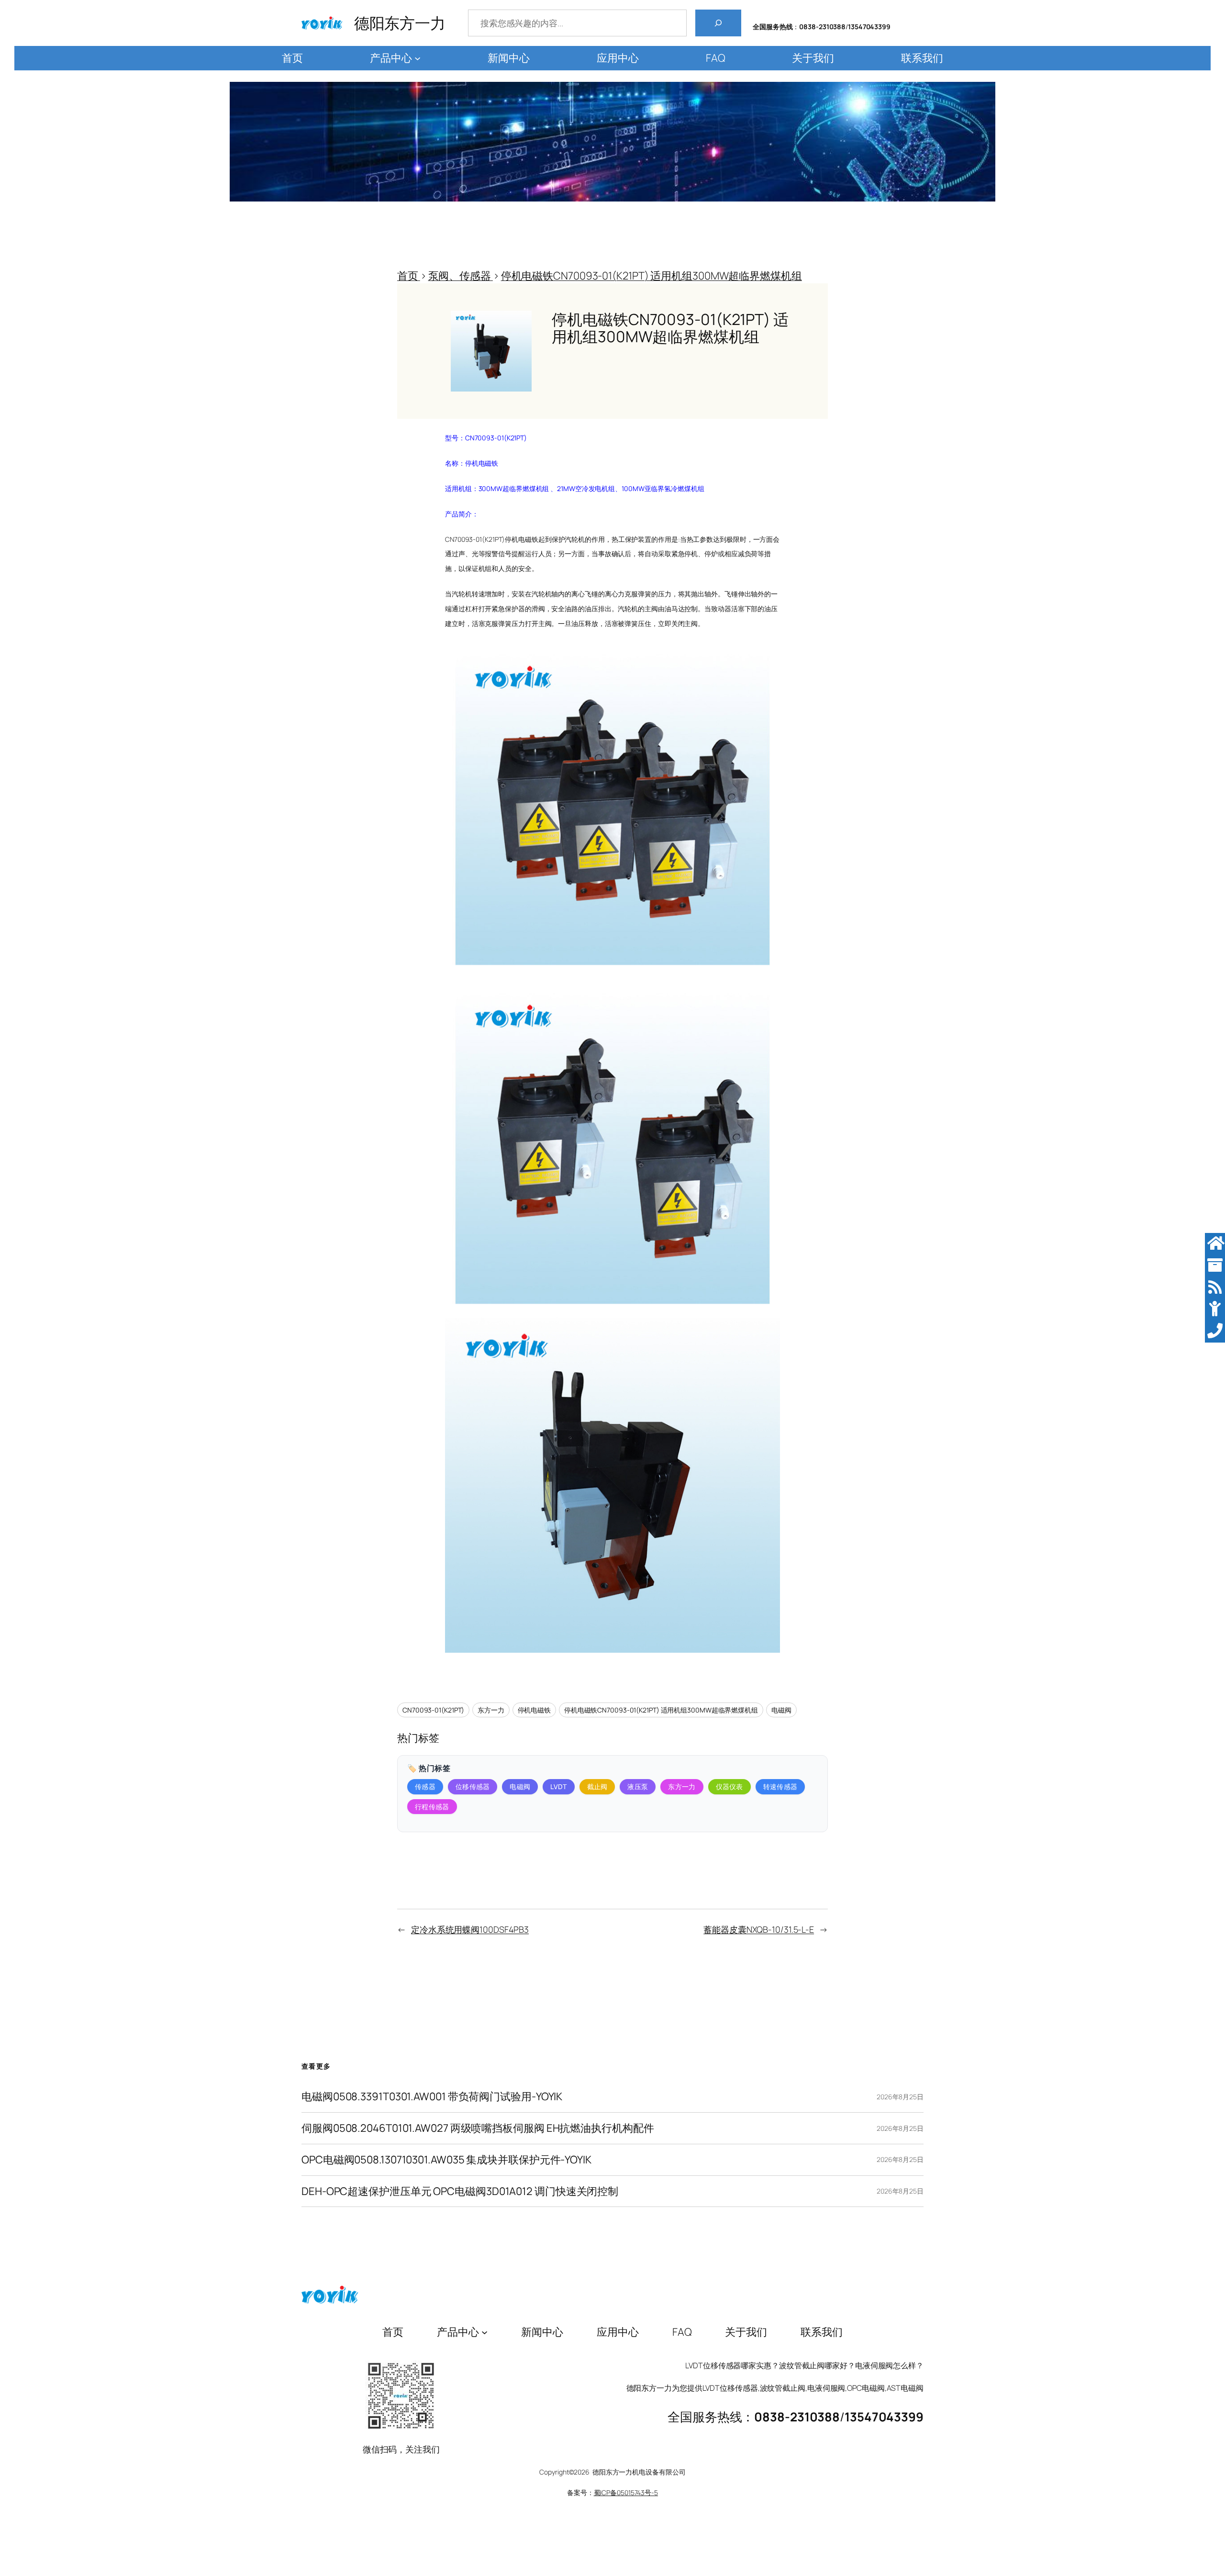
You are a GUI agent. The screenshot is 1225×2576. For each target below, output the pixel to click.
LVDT (558, 1786)
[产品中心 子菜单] (418, 58)
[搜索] (718, 23)
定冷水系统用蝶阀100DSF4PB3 (470, 1929)
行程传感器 (432, 1807)
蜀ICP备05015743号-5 (626, 2492)
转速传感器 (780, 1786)
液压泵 (638, 1786)
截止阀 (597, 1786)
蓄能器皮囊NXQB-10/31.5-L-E (759, 1929)
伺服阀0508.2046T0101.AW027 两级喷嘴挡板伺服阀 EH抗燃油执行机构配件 (478, 2128)
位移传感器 (473, 1786)
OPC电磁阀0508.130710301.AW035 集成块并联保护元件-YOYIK (446, 2160)
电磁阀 (781, 1710)
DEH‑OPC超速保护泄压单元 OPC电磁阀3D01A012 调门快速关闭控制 (460, 2191)
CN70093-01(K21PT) (433, 1710)
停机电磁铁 (535, 1710)
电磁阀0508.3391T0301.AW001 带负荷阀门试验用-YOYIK (432, 2097)
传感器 (425, 1786)
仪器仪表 (729, 1786)
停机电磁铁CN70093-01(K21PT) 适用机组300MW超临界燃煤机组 (661, 1710)
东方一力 (491, 1710)
